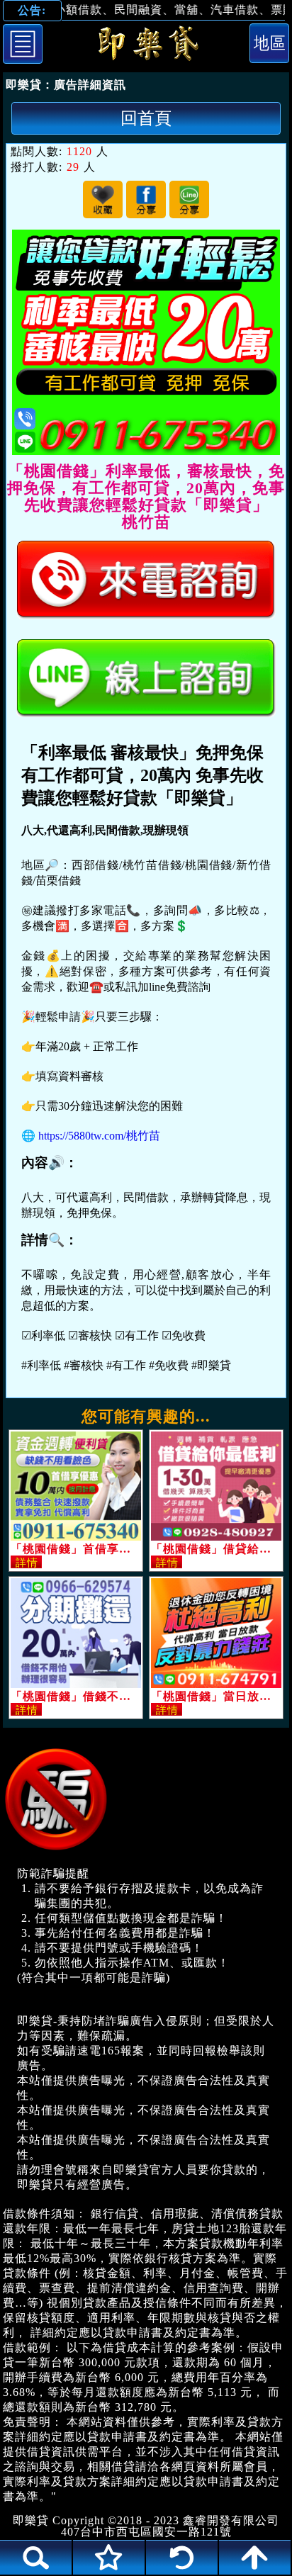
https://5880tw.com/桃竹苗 (99, 1136)
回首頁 (146, 118)
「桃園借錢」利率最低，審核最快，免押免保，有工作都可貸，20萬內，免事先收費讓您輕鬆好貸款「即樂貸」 (146, 46)
